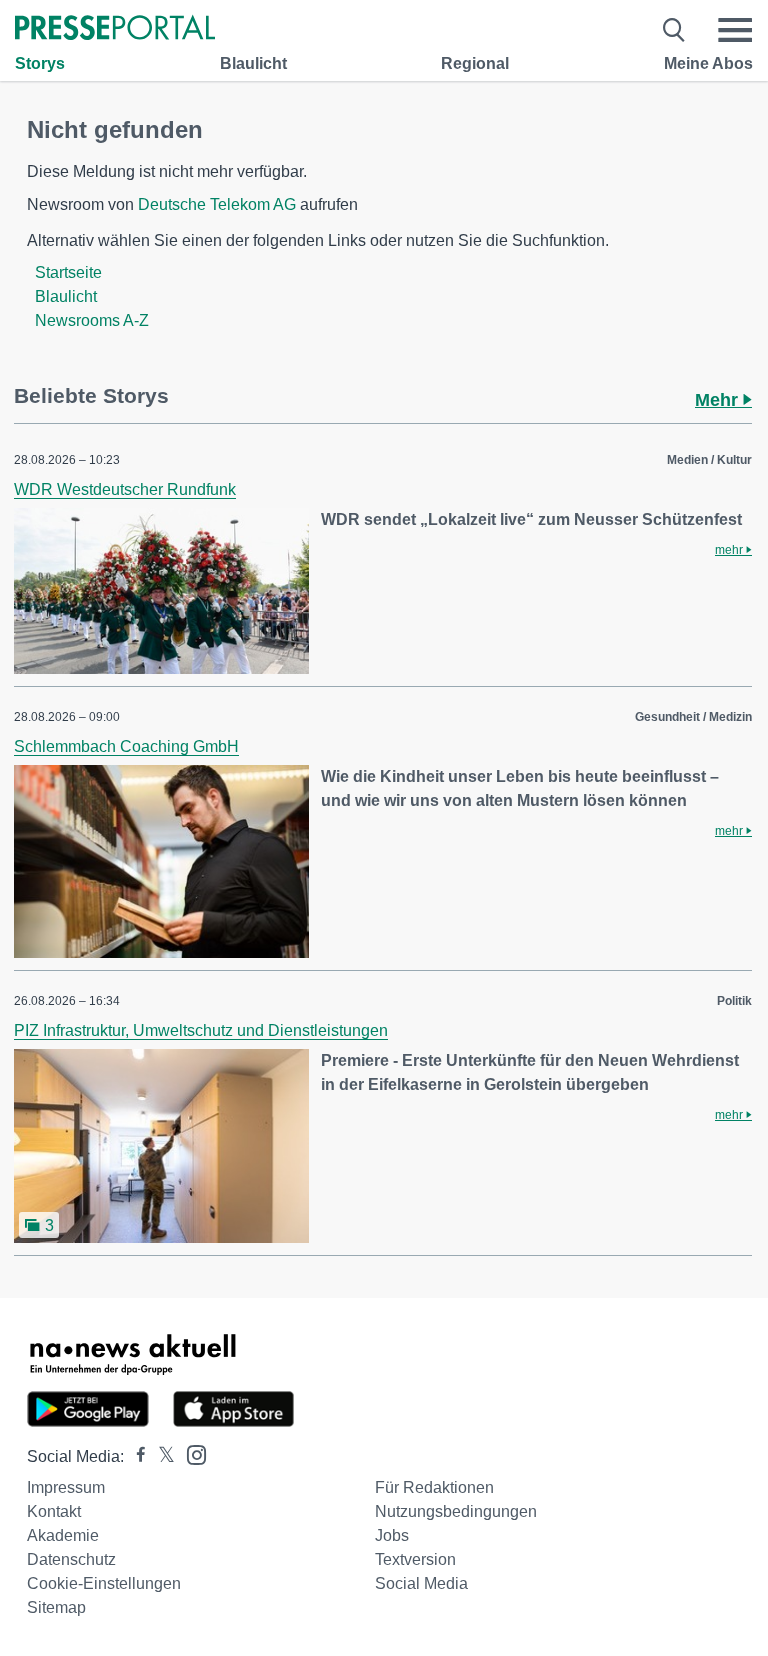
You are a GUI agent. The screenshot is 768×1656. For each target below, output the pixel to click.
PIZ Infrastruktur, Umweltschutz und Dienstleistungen (201, 1030)
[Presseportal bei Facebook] (135, 1456)
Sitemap (56, 1607)
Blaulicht (253, 63)
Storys (40, 63)
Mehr (719, 400)
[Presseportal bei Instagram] (190, 1453)
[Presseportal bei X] (160, 1456)
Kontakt (54, 1511)
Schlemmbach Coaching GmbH (126, 746)
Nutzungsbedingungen (456, 1511)
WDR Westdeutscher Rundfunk (125, 489)
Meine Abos (708, 63)
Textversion (415, 1559)
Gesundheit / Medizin (693, 717)
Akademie (63, 1535)
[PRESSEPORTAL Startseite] (115, 29)
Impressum (66, 1487)
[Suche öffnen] (674, 30)
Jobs (392, 1535)
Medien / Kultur (709, 460)
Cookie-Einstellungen (104, 1583)
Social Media (421, 1583)
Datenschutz (71, 1559)
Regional (475, 63)
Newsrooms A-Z (92, 320)
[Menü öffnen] (735, 30)
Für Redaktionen (434, 1487)
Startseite (68, 272)
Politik (734, 1001)
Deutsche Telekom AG (217, 204)
